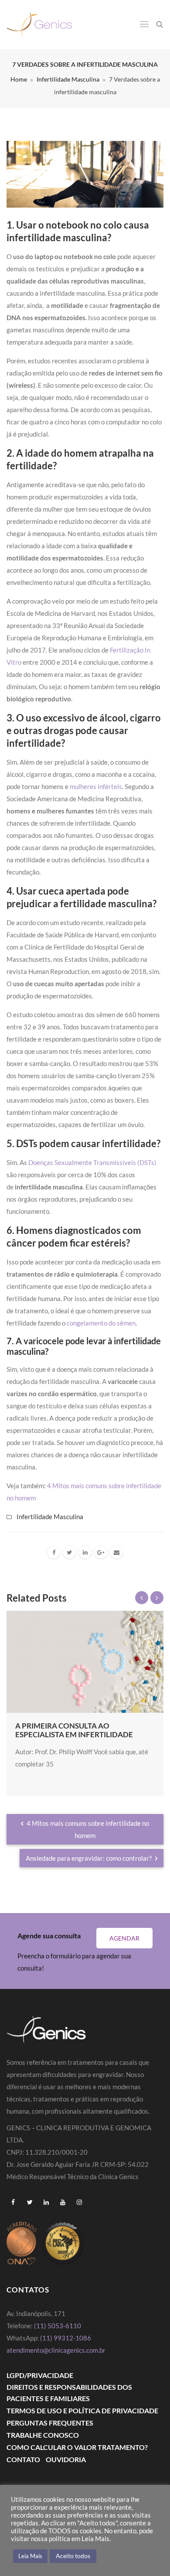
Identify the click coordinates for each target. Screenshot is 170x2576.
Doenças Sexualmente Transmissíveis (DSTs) (92, 1162)
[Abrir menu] (144, 25)
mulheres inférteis (96, 786)
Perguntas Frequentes (50, 2423)
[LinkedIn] (85, 1552)
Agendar (124, 1938)
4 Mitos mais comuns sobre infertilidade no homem (87, 1829)
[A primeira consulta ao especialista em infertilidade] (85, 1662)
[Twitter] (69, 1552)
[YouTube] (63, 2202)
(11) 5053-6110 (58, 2326)
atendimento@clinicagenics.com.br (56, 2350)
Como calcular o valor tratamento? (77, 2447)
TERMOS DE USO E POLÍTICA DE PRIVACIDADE (82, 2410)
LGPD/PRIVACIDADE (40, 2375)
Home (19, 79)
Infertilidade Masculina (68, 79)
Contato (23, 2459)
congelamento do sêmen (101, 1323)
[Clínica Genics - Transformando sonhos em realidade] (39, 25)
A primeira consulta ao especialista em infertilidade (74, 1730)
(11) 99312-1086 (66, 2338)
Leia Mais (30, 2556)
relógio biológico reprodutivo (116, 1597)
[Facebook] (54, 1552)
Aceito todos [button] (73, 2556)
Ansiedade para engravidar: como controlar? (89, 1858)
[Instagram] (79, 2202)
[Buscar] (160, 24)
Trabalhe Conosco (43, 2435)
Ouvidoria (66, 2459)
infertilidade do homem (77, 1572)
